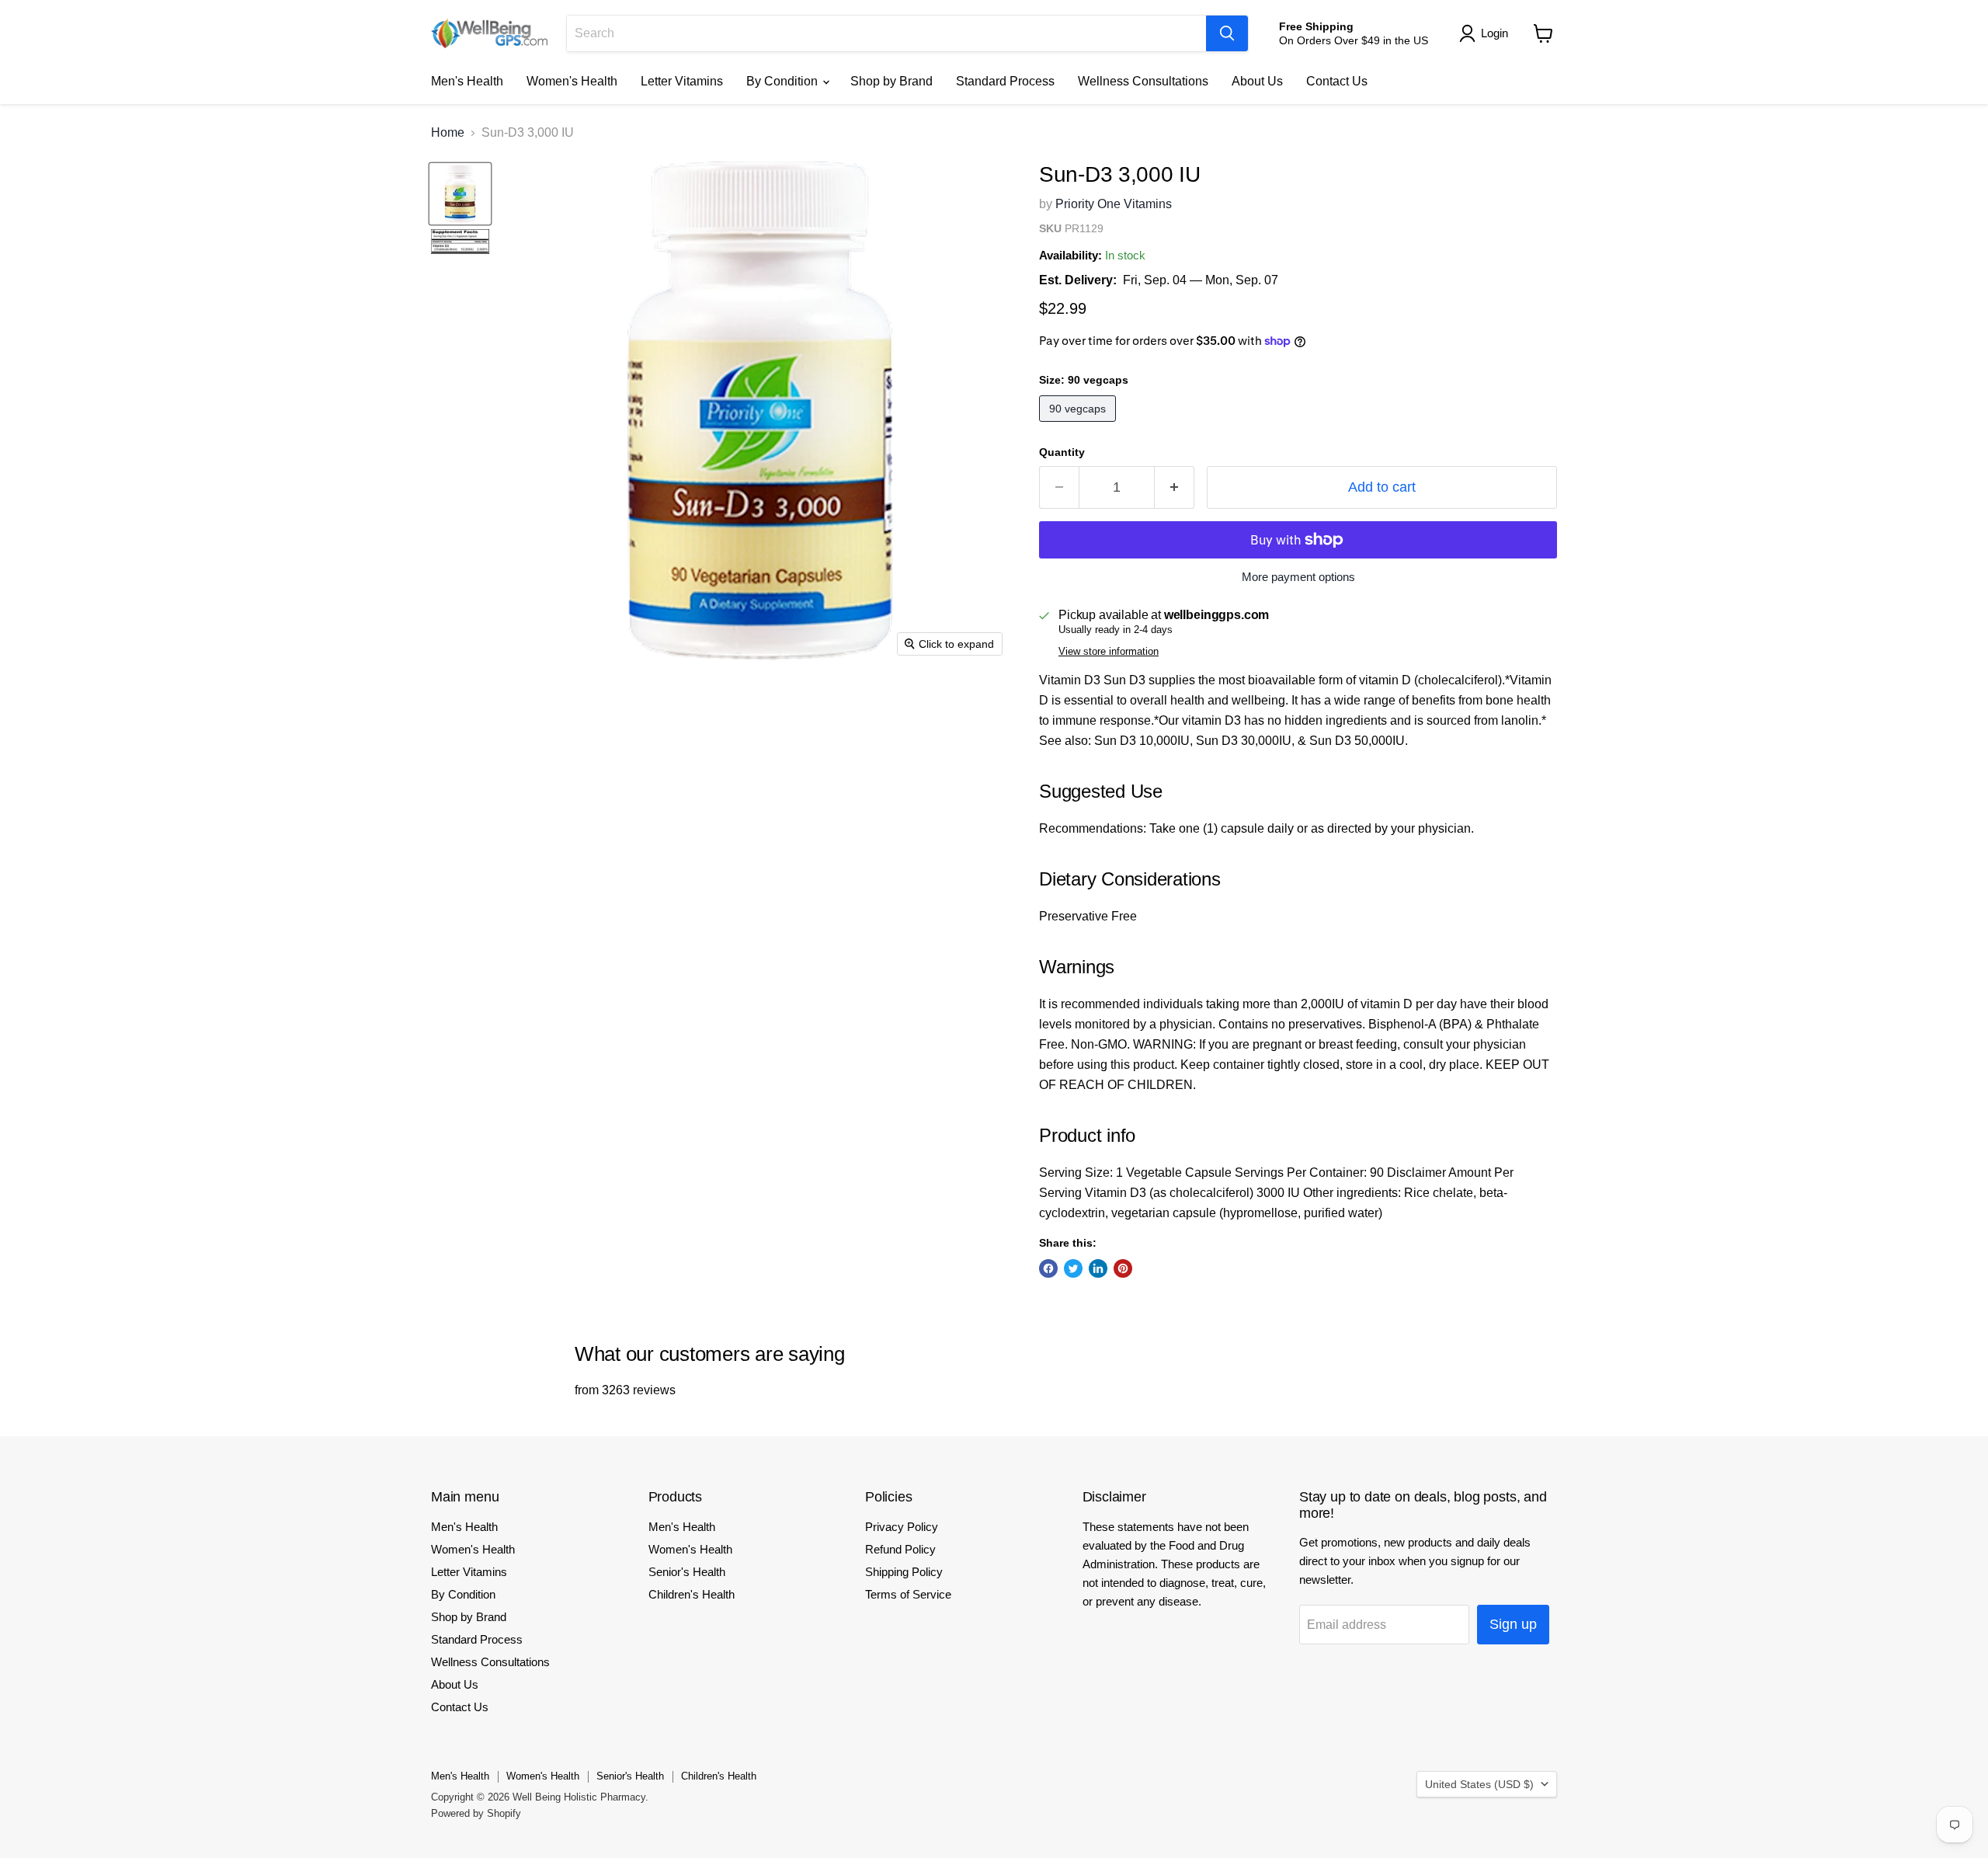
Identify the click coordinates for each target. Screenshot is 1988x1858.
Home (448, 132)
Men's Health (467, 81)
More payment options (1298, 577)
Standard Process (1005, 81)
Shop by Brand (891, 81)
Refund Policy (900, 1549)
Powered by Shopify (476, 1813)
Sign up (1513, 1624)
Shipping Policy (904, 1572)
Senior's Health (687, 1572)
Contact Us (1337, 81)
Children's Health (692, 1594)
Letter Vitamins (682, 81)
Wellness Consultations (1143, 81)
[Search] (1227, 33)
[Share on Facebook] (1048, 1268)
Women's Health (572, 81)
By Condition (784, 81)
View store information (1109, 652)
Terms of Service (908, 1594)
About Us (1257, 81)
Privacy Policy (902, 1527)
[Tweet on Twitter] (1073, 1268)
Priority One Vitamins (1114, 204)
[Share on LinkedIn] (1098, 1268)
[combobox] (886, 33)
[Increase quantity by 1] (1175, 487)
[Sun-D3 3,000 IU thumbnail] (460, 194)
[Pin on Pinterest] (1123, 1268)
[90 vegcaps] (1079, 425)
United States (1479, 1784)
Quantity (1062, 452)
